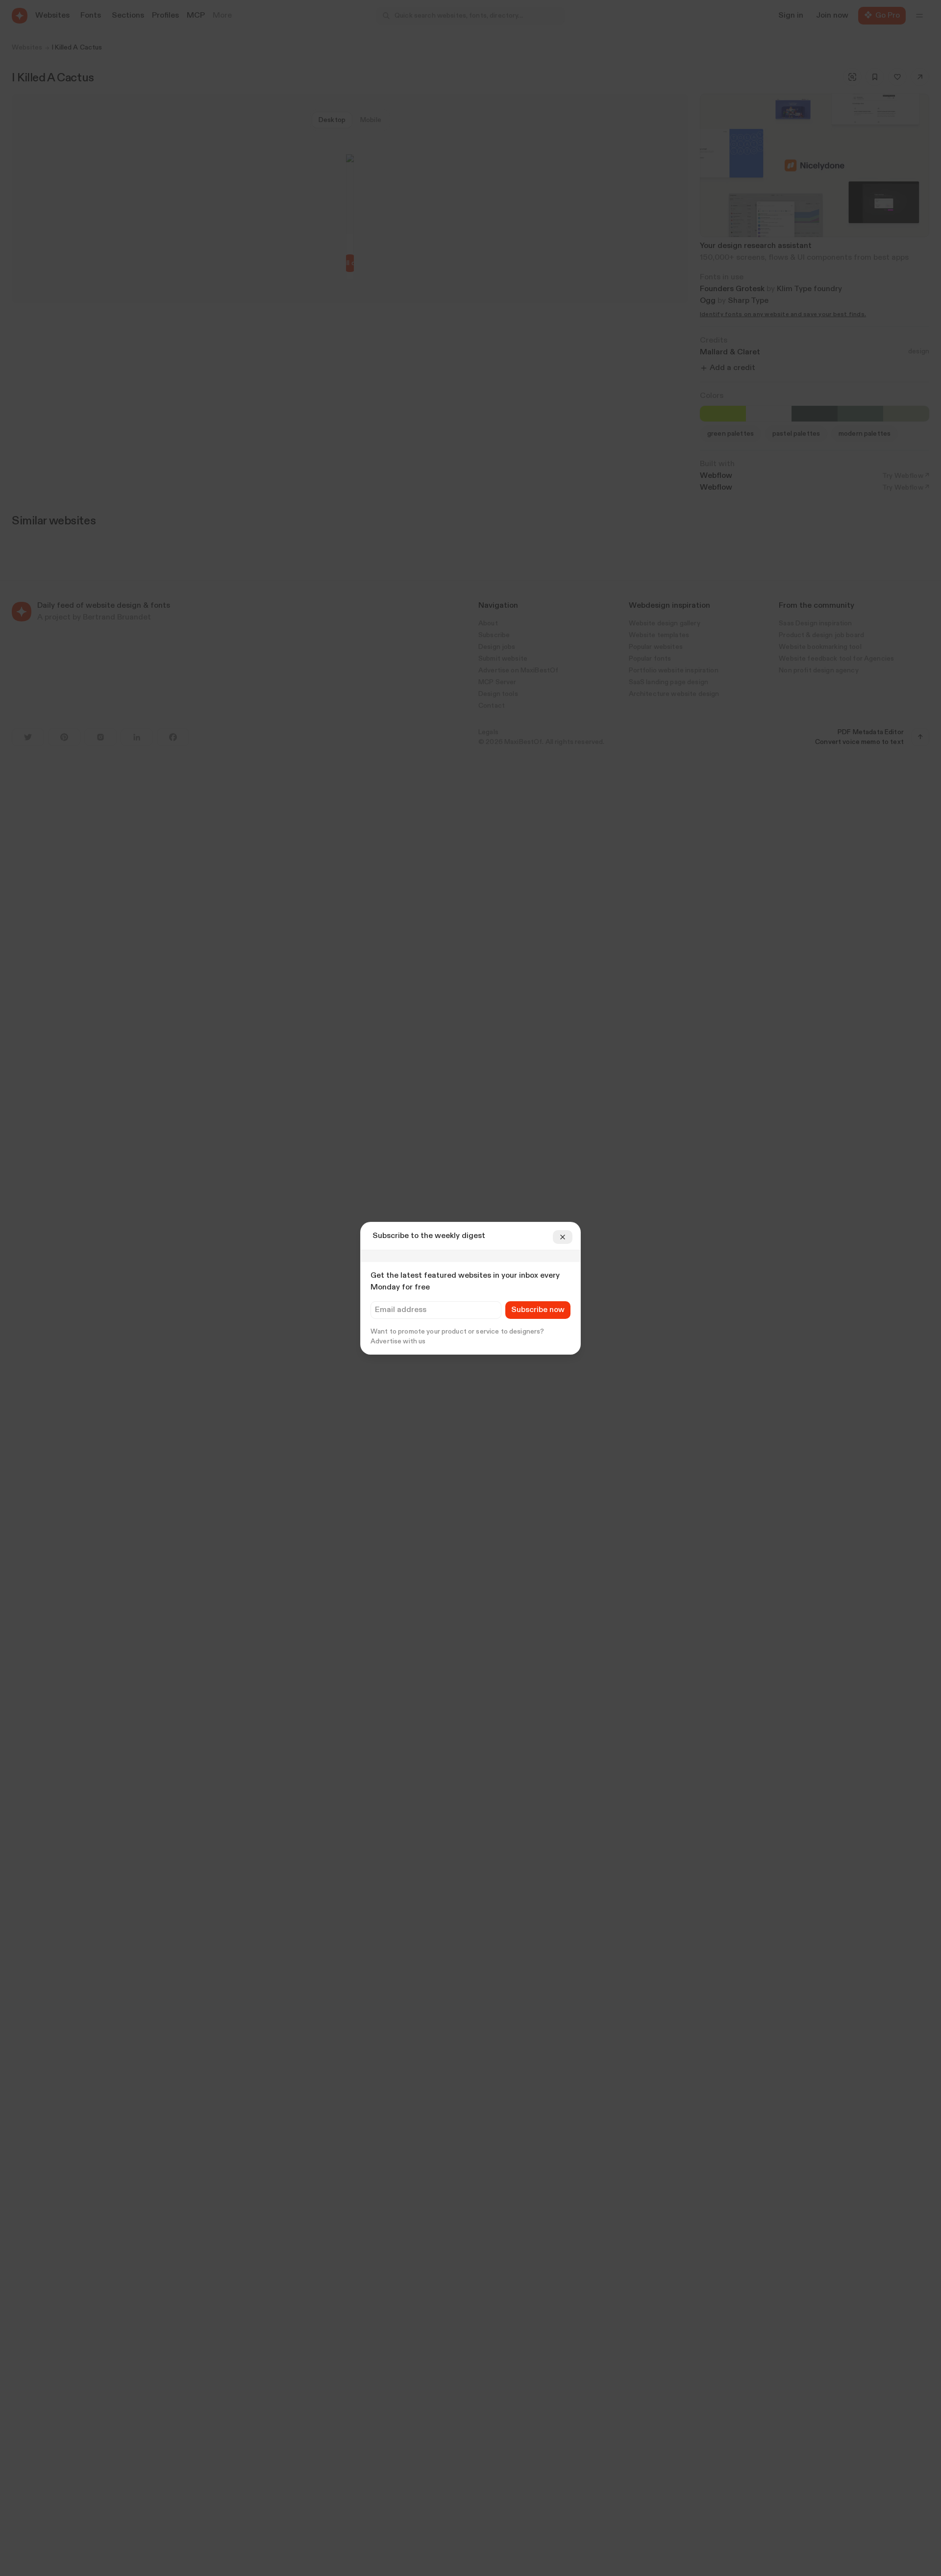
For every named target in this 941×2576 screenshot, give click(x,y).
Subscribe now (538, 1310)
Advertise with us (398, 1341)
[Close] (563, 1237)
